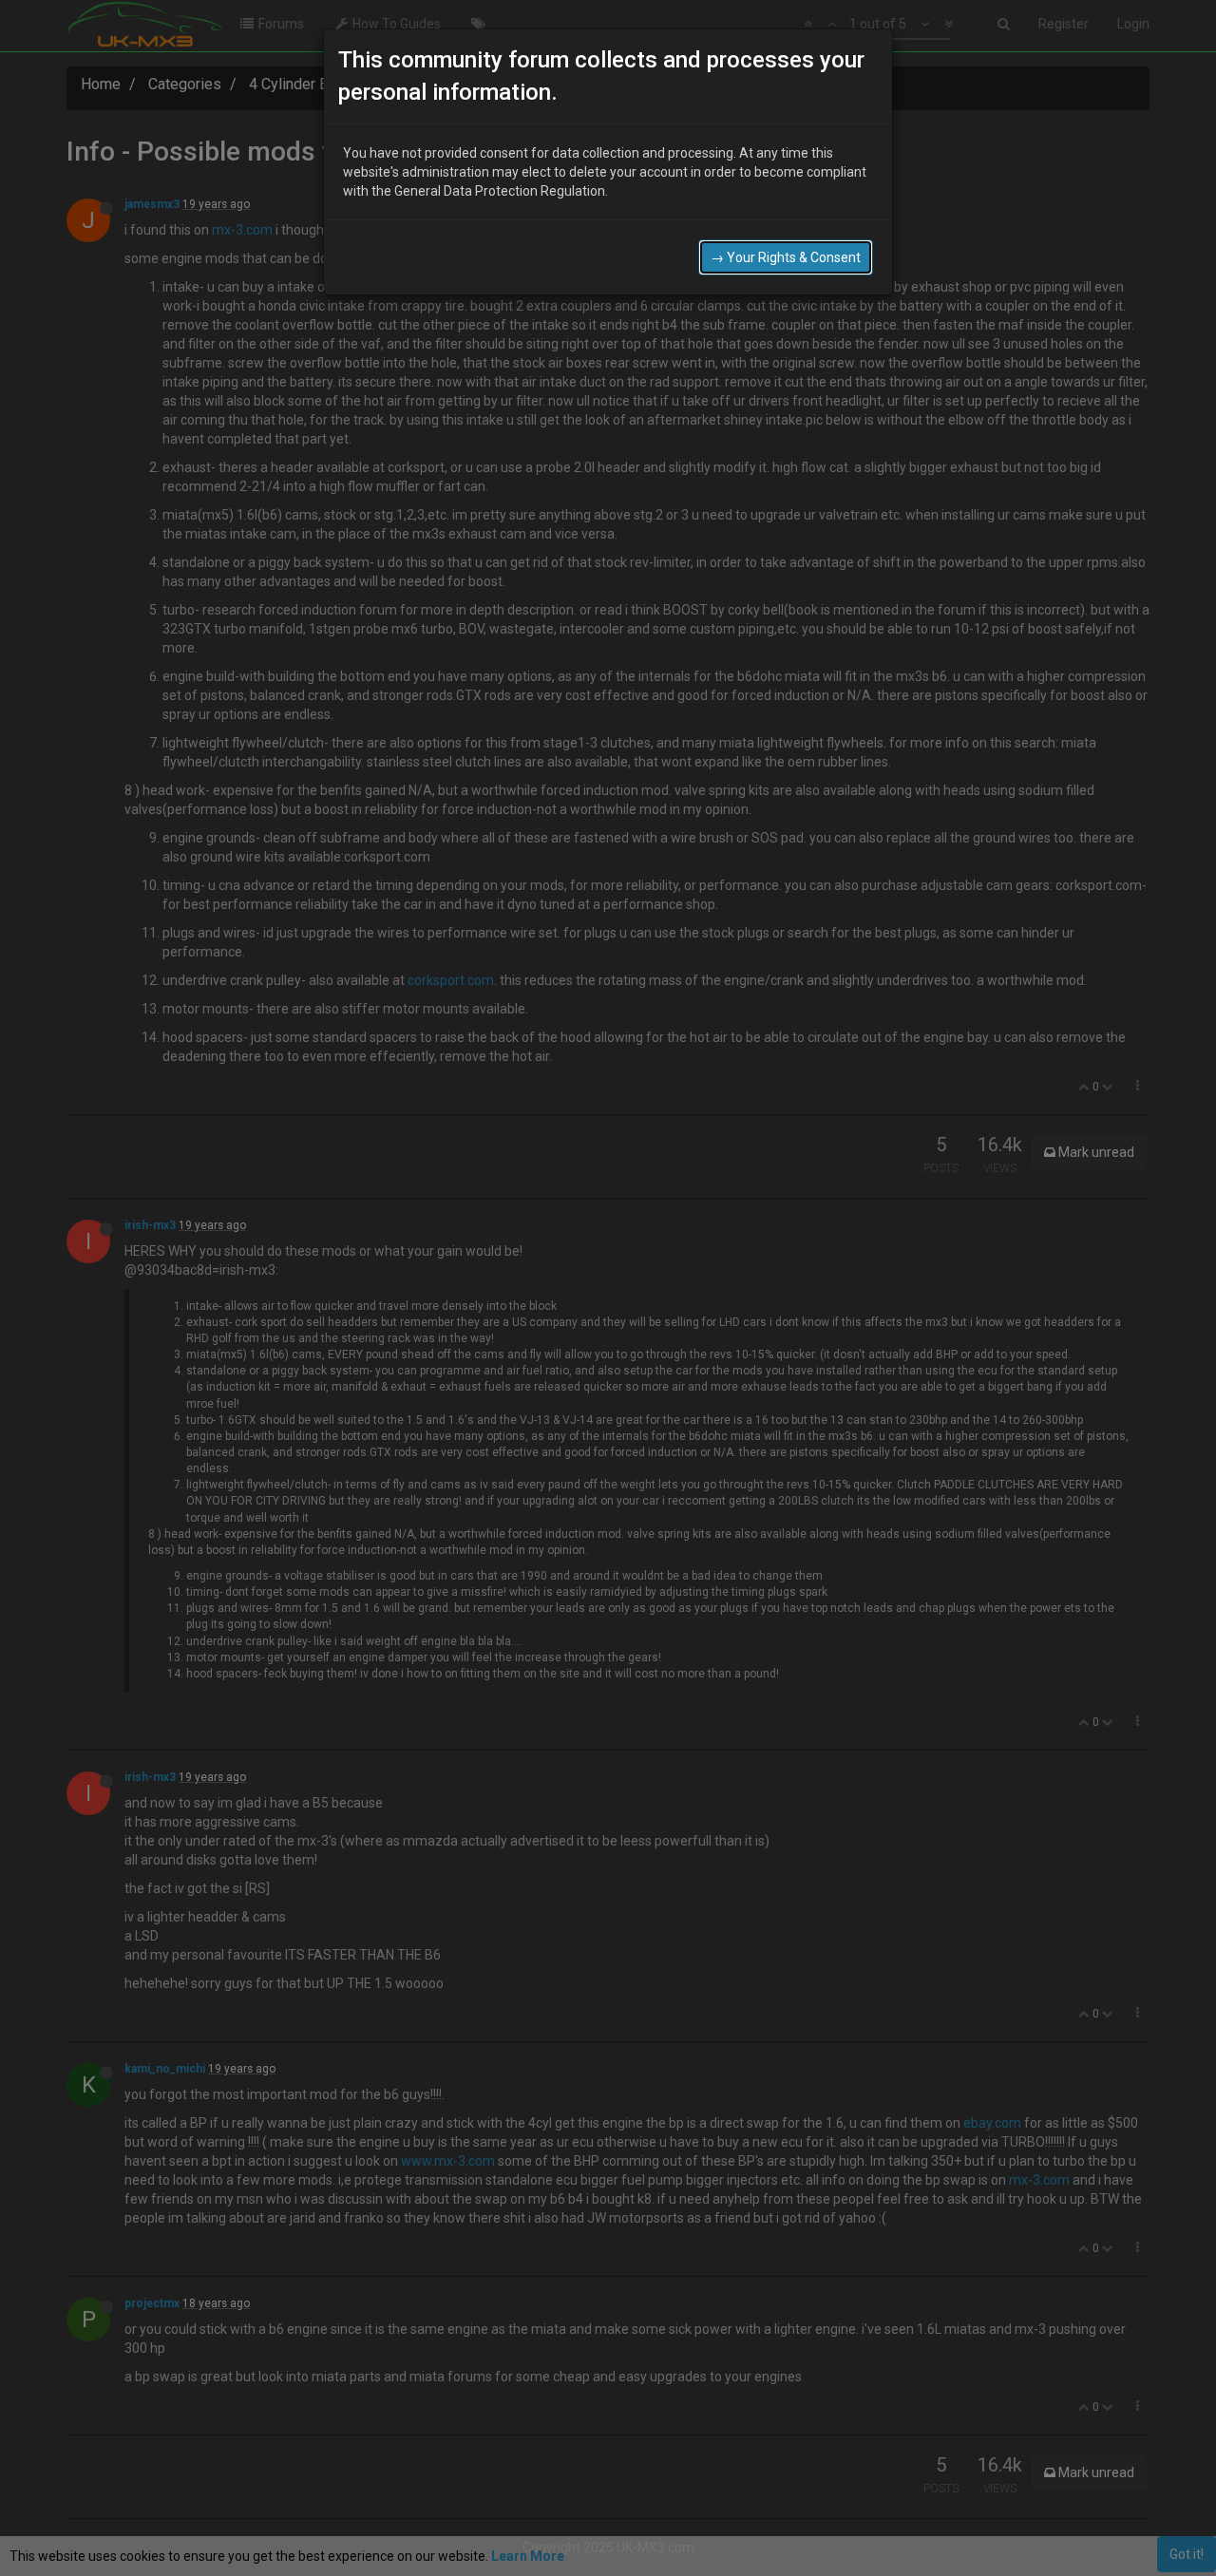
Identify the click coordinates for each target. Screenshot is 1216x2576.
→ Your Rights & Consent (786, 257)
